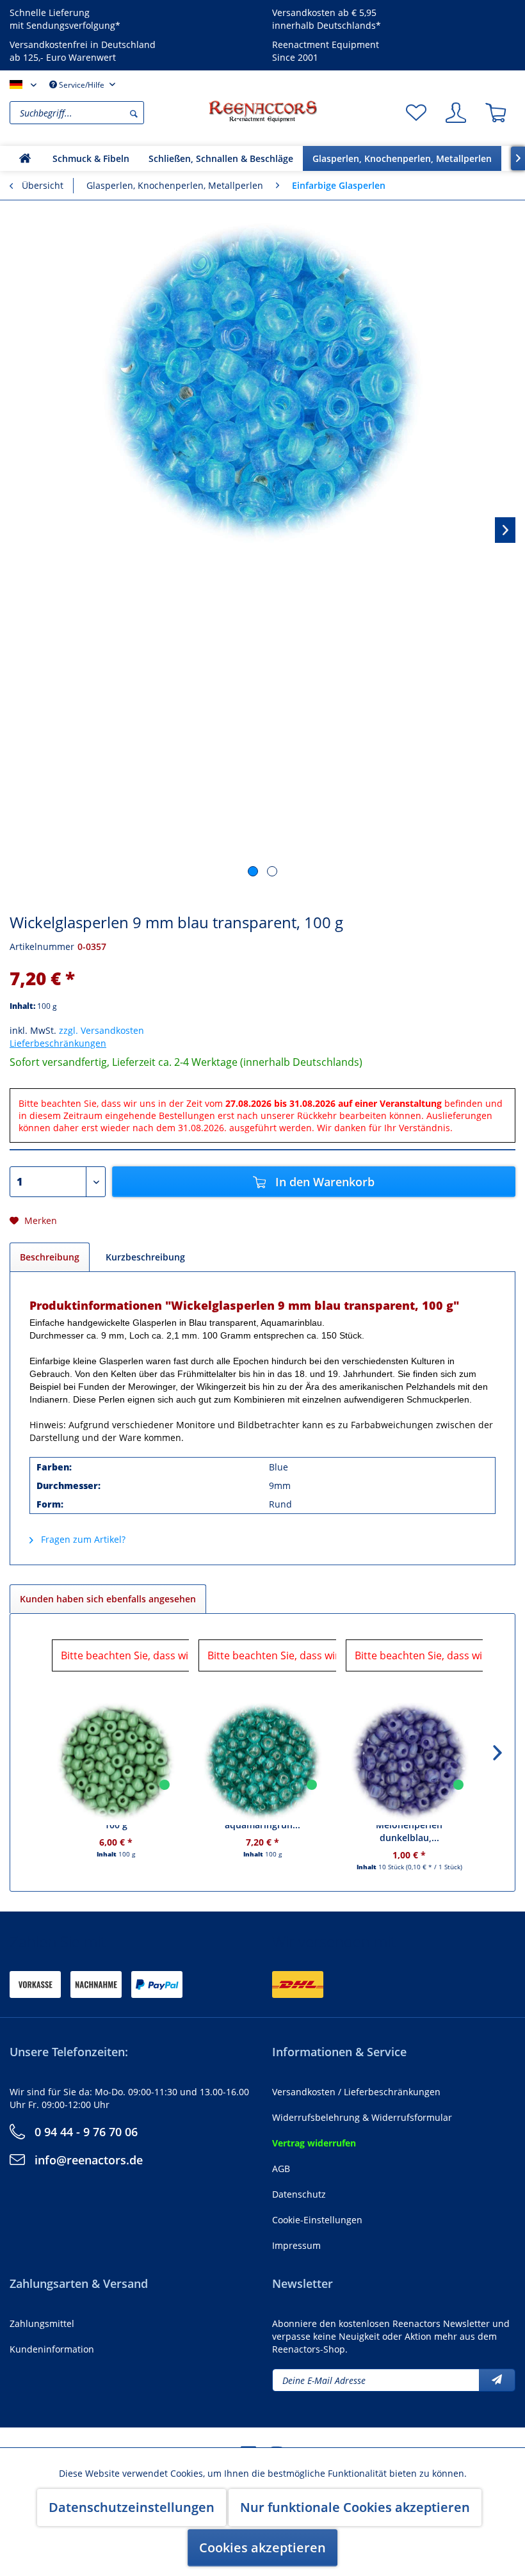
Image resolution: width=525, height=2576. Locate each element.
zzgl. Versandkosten (101, 1030)
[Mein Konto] (456, 113)
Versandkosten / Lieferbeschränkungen (356, 2092)
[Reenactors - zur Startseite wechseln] (262, 111)
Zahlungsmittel (42, 2323)
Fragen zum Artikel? (82, 1539)
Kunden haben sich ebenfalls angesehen (108, 1599)
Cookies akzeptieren (262, 2548)
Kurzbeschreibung (145, 1257)
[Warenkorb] (496, 113)
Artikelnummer (42, 946)
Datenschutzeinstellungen (132, 2507)
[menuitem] (106, 113)
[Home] (25, 158)
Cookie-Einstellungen (317, 2220)
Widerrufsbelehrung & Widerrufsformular (362, 2117)
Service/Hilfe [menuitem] (82, 85)
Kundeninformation (52, 2349)
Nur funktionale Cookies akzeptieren (355, 2507)
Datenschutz (299, 2194)
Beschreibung (50, 1257)
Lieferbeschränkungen (58, 1043)
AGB (281, 2169)
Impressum (296, 2245)
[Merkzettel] (416, 113)
